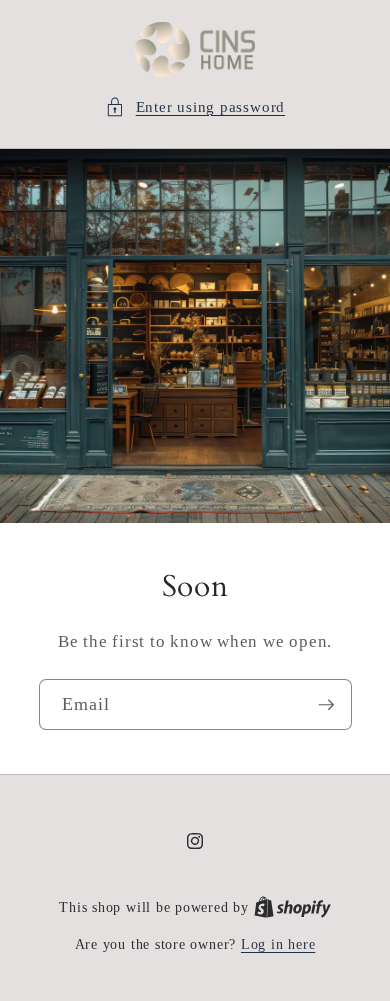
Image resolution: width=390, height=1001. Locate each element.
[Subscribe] (326, 705)
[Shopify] (292, 907)
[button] (195, 107)
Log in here (278, 944)
